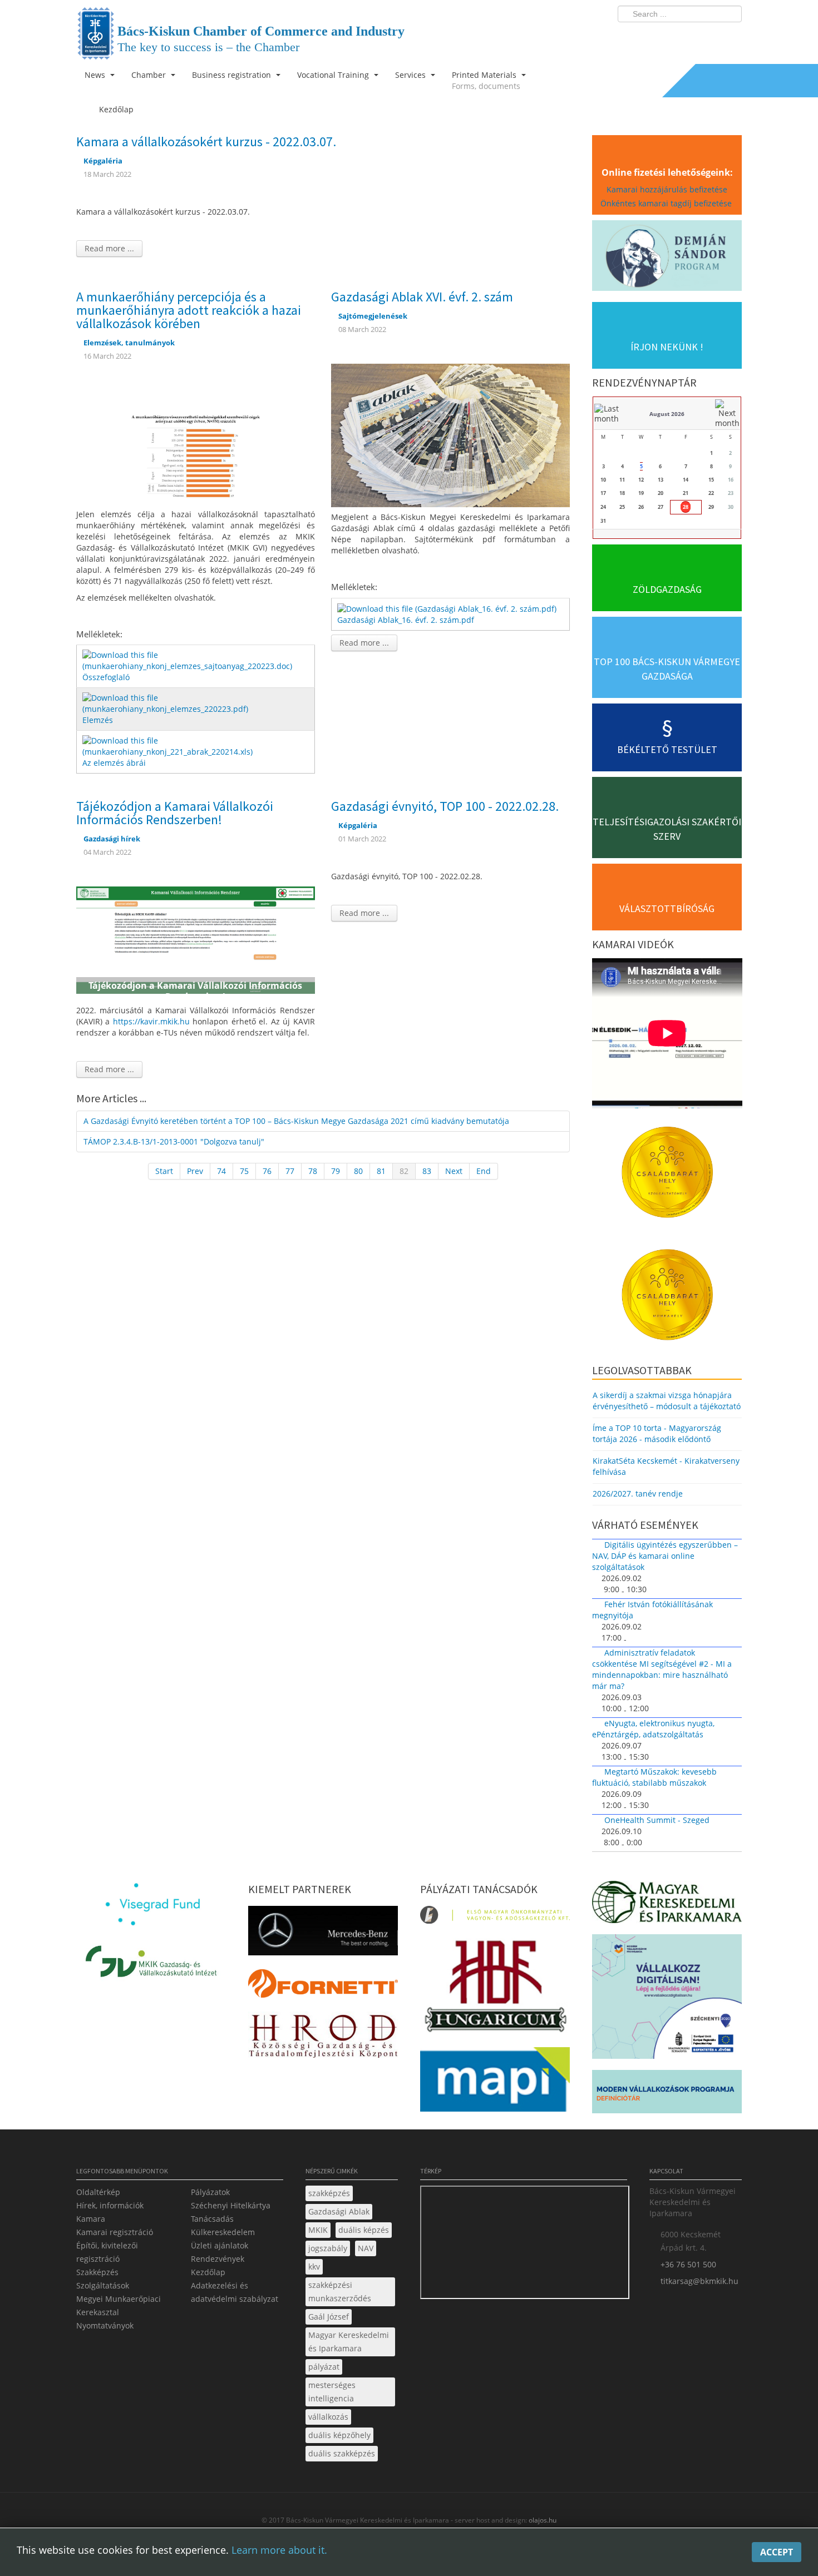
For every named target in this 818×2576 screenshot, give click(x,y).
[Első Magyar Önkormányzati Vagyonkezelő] (495, 1918)
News (96, 75)
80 (358, 1171)
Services (412, 75)
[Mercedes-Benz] (323, 1934)
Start (164, 1171)
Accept (777, 2552)
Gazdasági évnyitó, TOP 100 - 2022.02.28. (445, 806)
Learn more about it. (279, 2550)
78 (313, 1171)
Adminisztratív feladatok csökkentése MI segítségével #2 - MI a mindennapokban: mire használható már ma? (662, 1669)
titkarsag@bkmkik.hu (699, 2281)
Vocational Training (334, 75)
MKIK (318, 2230)
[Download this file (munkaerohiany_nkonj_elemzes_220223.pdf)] (197, 703)
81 (381, 1171)
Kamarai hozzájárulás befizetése (667, 189)
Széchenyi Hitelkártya (231, 2205)
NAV (366, 2248)
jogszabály (328, 2248)
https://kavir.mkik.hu (151, 1021)
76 (267, 1171)
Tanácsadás (212, 2219)
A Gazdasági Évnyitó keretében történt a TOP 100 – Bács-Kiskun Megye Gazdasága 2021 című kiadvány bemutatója (296, 1121)
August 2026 (667, 414)
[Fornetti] (323, 1987)
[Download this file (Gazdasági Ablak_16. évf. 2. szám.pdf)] (448, 608)
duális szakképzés (342, 2453)
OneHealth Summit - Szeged (657, 1820)
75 (244, 1171)
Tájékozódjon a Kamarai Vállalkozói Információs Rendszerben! (175, 813)
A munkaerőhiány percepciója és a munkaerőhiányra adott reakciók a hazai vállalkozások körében (189, 310)
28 (686, 507)
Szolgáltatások (103, 2285)
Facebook (668, 37)
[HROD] (323, 2038)
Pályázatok (210, 2192)
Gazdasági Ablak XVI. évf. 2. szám (422, 297)
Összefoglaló (106, 677)
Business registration (233, 75)
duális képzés (364, 2230)
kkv (314, 2267)
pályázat (324, 2367)
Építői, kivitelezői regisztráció (107, 2252)
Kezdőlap (208, 2272)
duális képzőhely (339, 2435)
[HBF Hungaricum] (495, 1988)
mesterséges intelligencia (332, 2392)
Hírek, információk (110, 2205)
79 (336, 1171)
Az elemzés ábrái (114, 763)
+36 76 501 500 (688, 2264)
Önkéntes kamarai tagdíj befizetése (667, 203)
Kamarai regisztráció (115, 2232)
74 (221, 1171)
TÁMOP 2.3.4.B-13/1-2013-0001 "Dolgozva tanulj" (174, 1141)
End (484, 1171)
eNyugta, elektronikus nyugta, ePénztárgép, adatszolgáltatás (653, 1729)
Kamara (91, 2219)
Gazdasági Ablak (339, 2211)
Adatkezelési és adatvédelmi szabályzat (235, 2292)
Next (454, 1171)
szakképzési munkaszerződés (340, 2292)
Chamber (150, 75)
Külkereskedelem (223, 2232)
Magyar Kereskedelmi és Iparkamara (349, 2342)
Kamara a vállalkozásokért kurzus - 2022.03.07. (206, 142)
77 (290, 1171)
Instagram (709, 37)
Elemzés (98, 720)
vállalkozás (328, 2417)
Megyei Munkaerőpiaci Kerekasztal (119, 2305)
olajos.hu (542, 2520)
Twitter (689, 37)
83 (427, 1171)
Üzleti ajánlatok (220, 2245)
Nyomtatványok (105, 2325)
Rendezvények (218, 2259)
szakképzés (329, 2193)
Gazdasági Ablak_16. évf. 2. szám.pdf (406, 620)
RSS (730, 37)
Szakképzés (97, 2272)
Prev (195, 1171)
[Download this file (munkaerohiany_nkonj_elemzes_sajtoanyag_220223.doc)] (197, 660)
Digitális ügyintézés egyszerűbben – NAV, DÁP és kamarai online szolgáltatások (665, 1556)
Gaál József (329, 2317)
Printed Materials (486, 80)
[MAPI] (495, 2082)
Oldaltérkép (98, 2192)
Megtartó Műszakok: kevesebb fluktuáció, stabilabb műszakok (654, 1777)
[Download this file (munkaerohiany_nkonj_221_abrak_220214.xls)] (197, 745)
